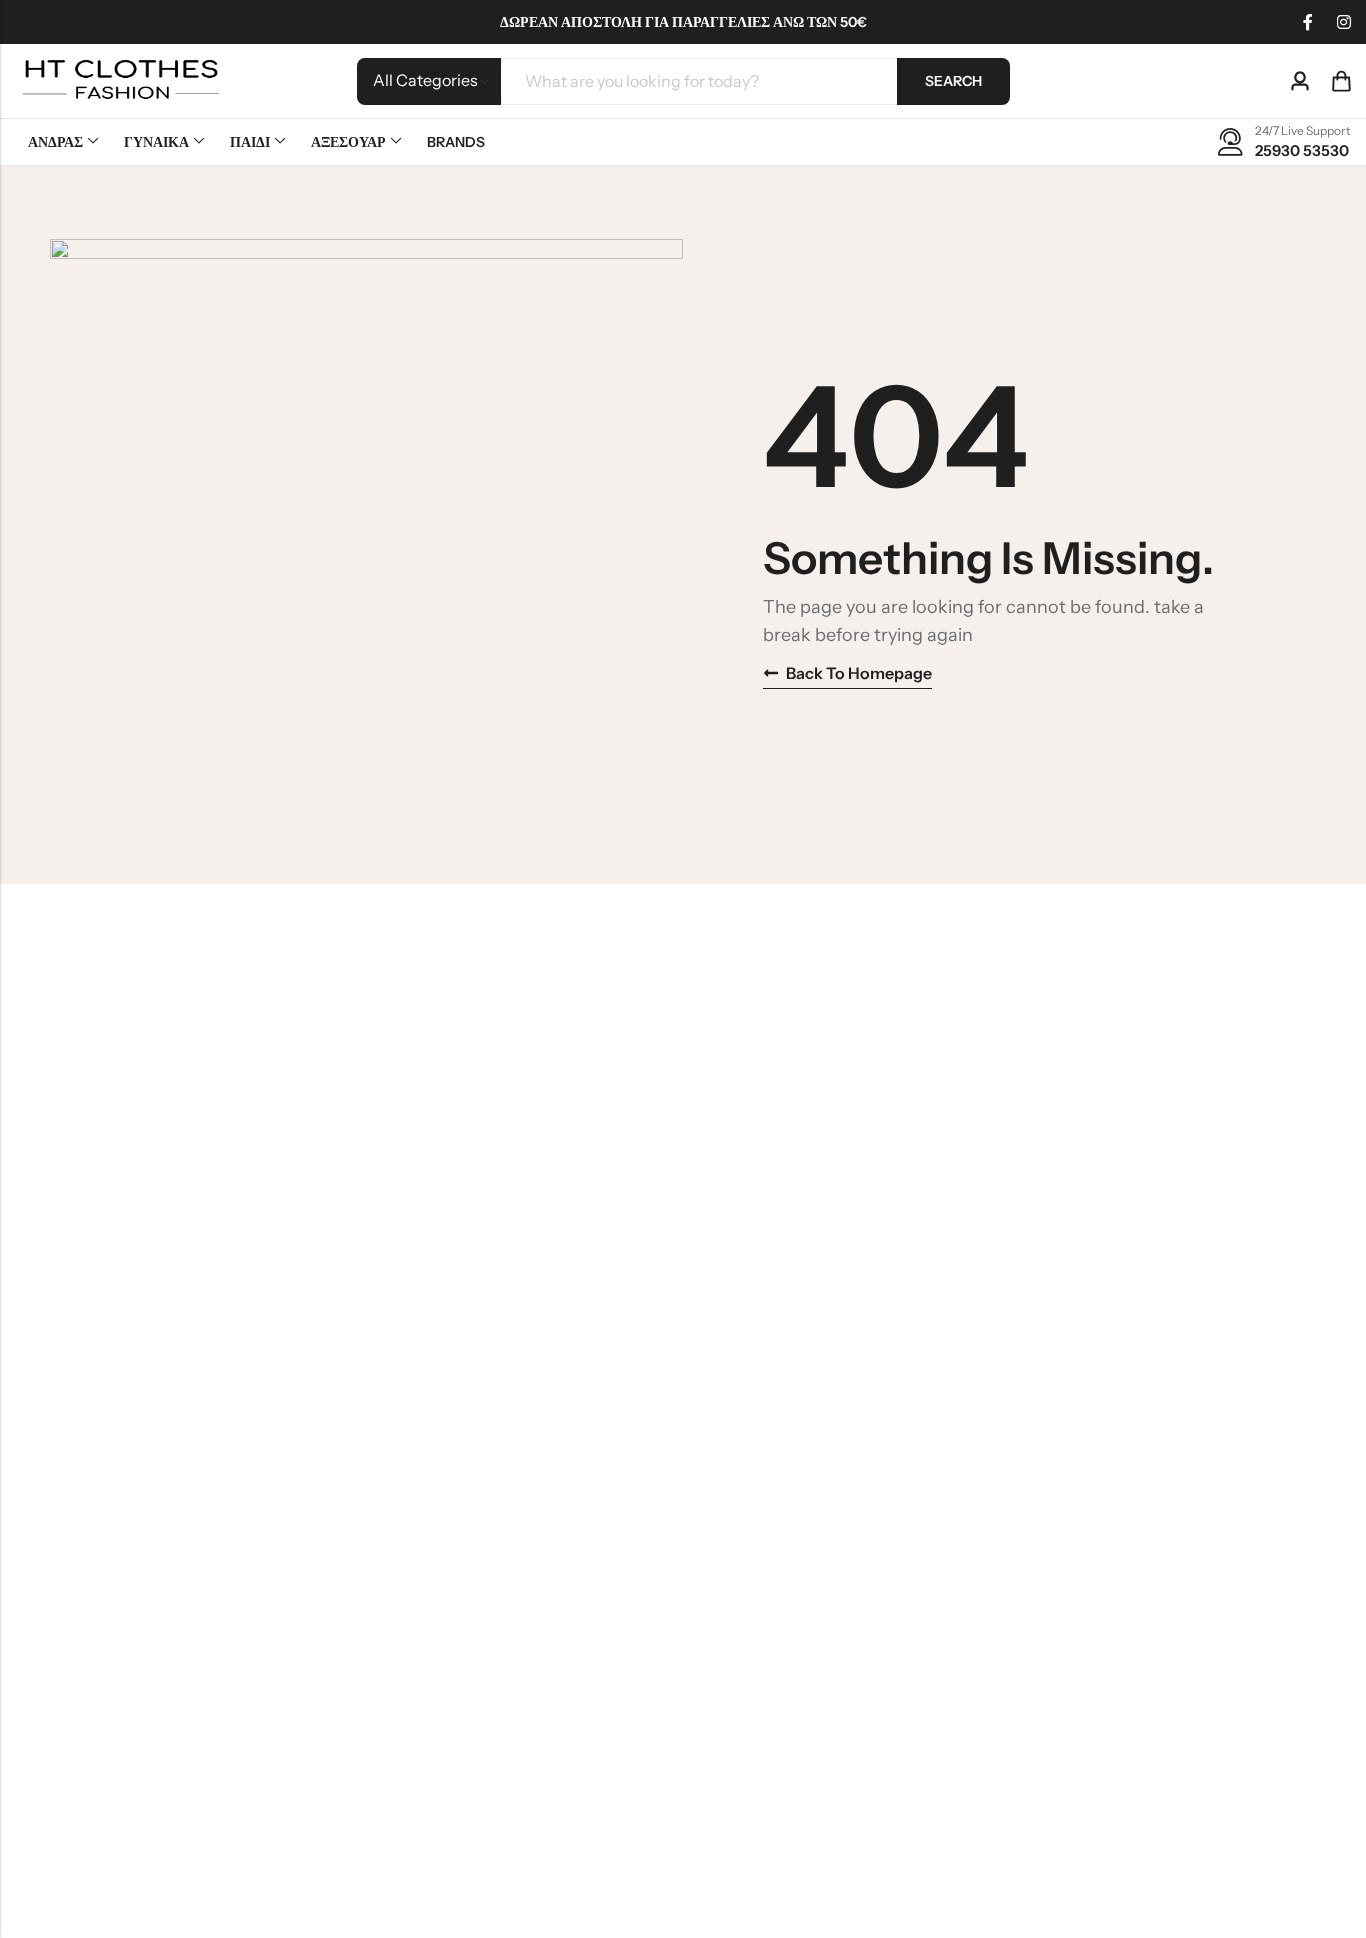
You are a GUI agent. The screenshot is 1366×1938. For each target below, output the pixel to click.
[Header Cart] (1341, 81)
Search (953, 81)
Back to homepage (859, 673)
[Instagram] (1344, 22)
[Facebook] (1308, 22)
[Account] (1300, 81)
